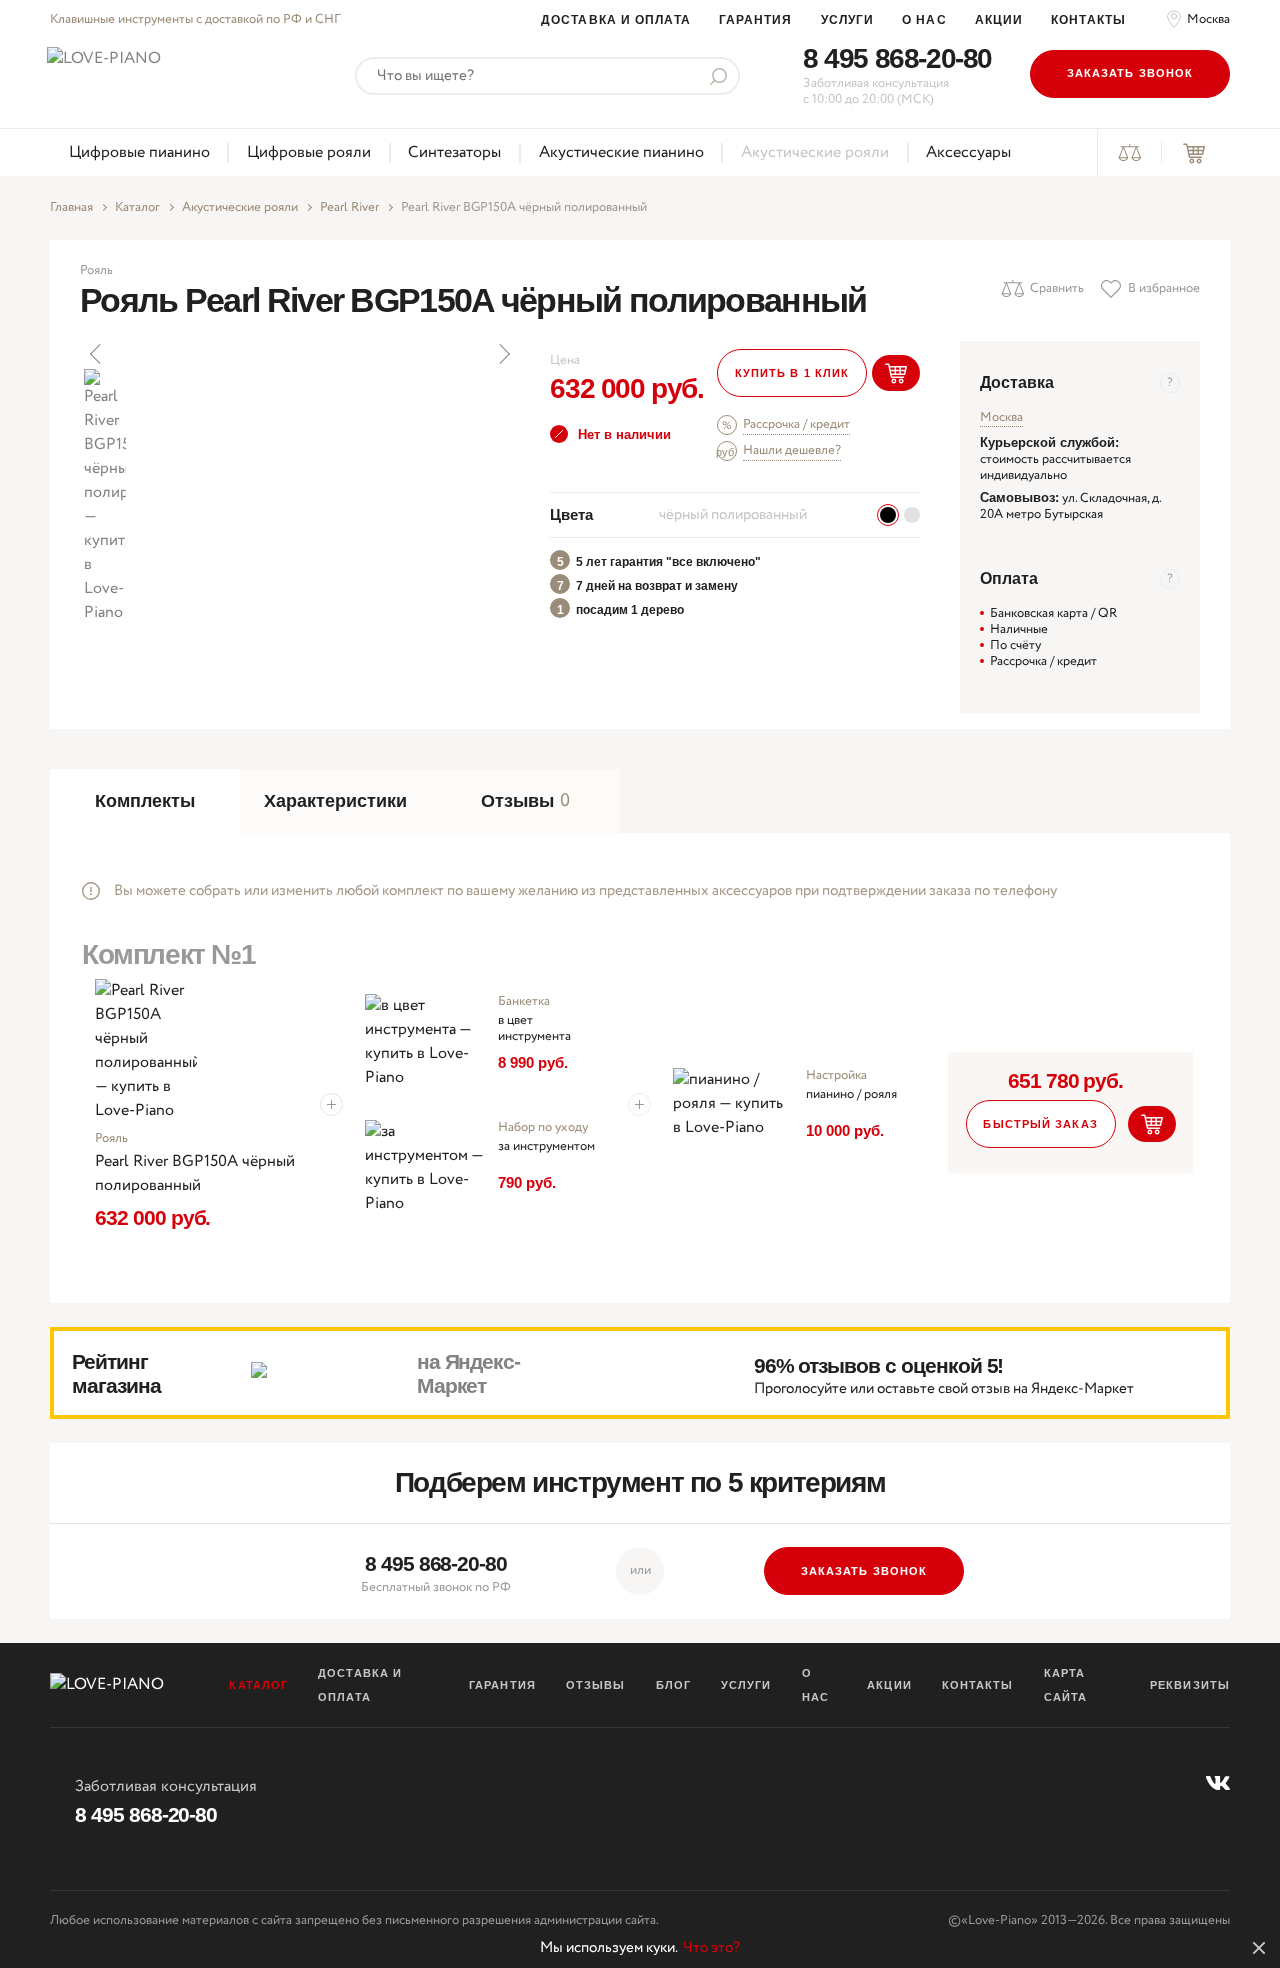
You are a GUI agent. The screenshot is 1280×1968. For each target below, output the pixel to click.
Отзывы (596, 1685)
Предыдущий (97, 354)
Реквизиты (1190, 1685)
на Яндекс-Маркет (469, 1373)
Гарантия (756, 20)
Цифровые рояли (309, 152)
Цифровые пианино (139, 152)
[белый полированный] (912, 515)
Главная (71, 208)
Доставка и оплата (616, 20)
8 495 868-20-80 (897, 58)
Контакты (1088, 20)
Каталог (137, 208)
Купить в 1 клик (792, 373)
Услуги (848, 20)
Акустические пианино (621, 152)
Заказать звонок (1130, 73)
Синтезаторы (454, 152)
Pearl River (349, 208)
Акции (999, 20)
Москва (1208, 20)
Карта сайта (1066, 1685)
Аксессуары (968, 152)
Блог (673, 1685)
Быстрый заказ (1040, 1124)
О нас (924, 20)
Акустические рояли (815, 152)
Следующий (503, 354)
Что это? (711, 1948)
